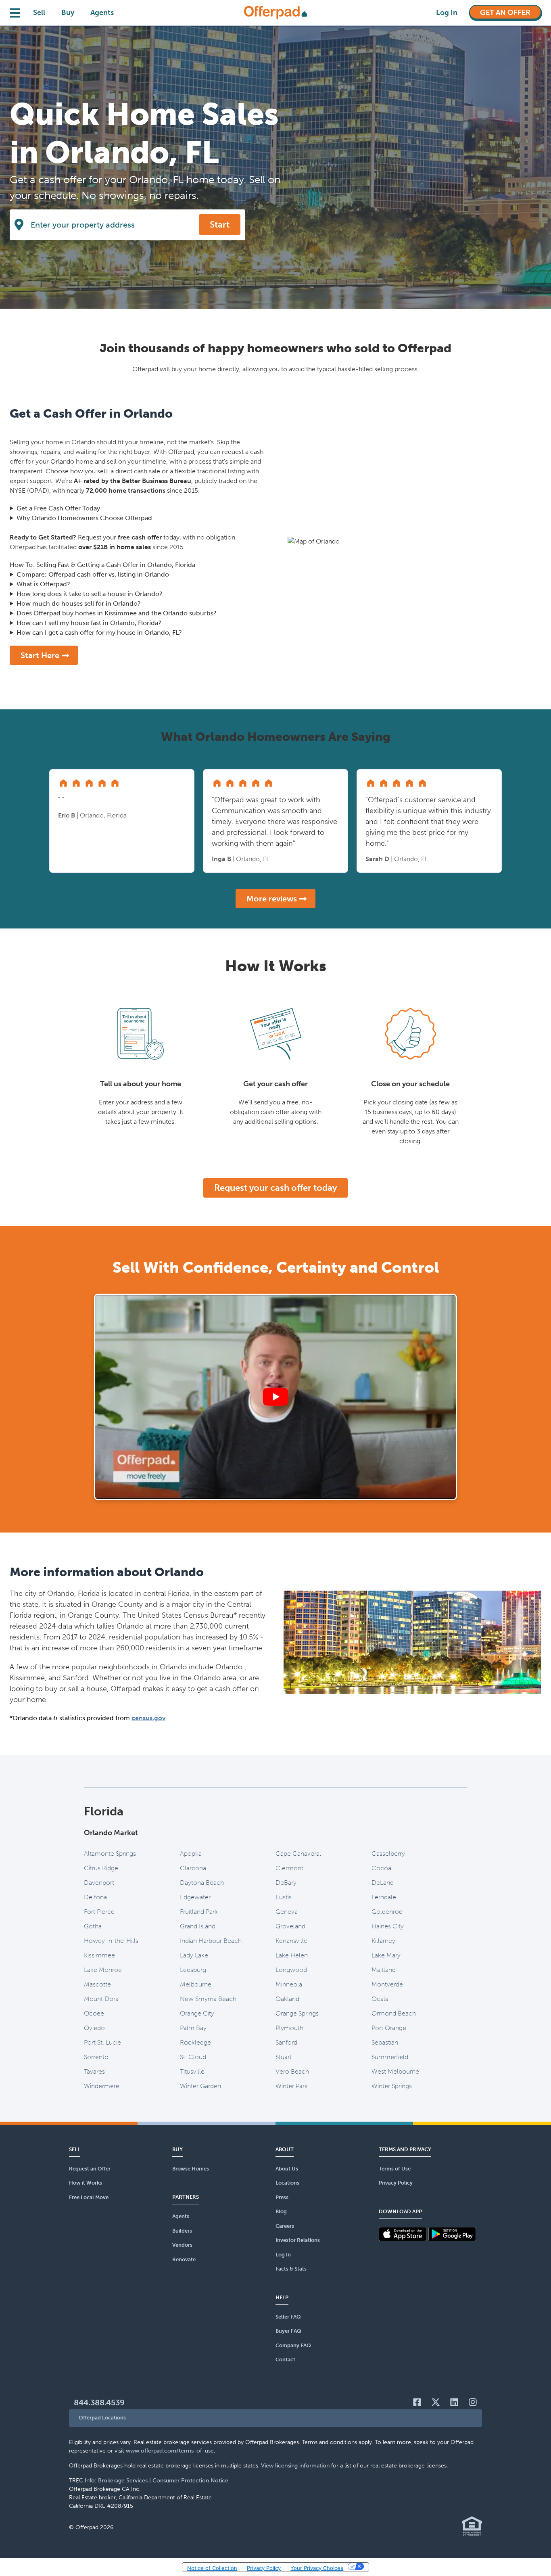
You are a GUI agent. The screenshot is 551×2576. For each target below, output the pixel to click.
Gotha (93, 1926)
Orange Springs (297, 2013)
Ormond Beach (394, 2013)
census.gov (148, 1718)
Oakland (287, 1999)
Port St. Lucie (102, 2042)
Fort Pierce (99, 1912)
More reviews (272, 899)
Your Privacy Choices (317, 2568)
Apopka (191, 1854)
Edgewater (195, 1897)
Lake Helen (292, 1955)
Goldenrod (387, 1912)
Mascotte (97, 1984)
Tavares (94, 2071)
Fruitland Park (199, 1912)
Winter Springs (392, 2086)
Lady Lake (194, 1955)
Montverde (387, 1984)
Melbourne (196, 1984)
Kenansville (291, 1941)
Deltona (95, 1897)
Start (220, 225)
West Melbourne (395, 2071)
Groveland (290, 1926)
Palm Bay (193, 2028)
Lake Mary (386, 1955)
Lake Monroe (103, 1970)
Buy (68, 13)
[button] (275, 2418)
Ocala (380, 1999)
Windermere (102, 2086)
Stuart (284, 2057)
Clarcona (193, 1868)
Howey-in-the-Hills (111, 1941)
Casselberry (388, 1854)
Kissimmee (99, 1955)
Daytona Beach (202, 1883)
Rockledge (195, 2042)
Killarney (383, 1941)
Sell (39, 13)
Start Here (40, 655)
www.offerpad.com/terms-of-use (170, 2451)
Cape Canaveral (298, 1854)
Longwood (291, 1970)
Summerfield (390, 2057)
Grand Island (198, 1926)
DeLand (383, 1883)
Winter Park (292, 2086)
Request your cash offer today (275, 1188)
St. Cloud (193, 2057)
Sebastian (385, 2042)
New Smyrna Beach (208, 1999)
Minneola (289, 1984)
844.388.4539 (99, 2402)
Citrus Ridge (101, 1868)
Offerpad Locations (102, 2418)
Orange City (197, 2013)
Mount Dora (101, 1999)
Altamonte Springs (110, 1854)
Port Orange (389, 2028)
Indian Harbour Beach (211, 1941)
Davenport (99, 1883)
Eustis (284, 1897)
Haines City (388, 1926)
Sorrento (96, 2057)
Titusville (192, 2071)
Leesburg (193, 1970)
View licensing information (295, 2466)
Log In (447, 13)
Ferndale (384, 1897)
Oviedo (94, 2028)
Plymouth (289, 2028)
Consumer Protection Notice (190, 2481)
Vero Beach (292, 2071)
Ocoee (94, 2013)
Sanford (286, 2042)
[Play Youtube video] (275, 1397)
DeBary (286, 1883)
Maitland (384, 1970)
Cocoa (381, 1868)
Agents (102, 13)
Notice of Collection (212, 2568)
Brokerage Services (123, 2481)
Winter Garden (200, 2086)
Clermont (289, 1868)
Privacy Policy (264, 2568)
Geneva (287, 1912)
